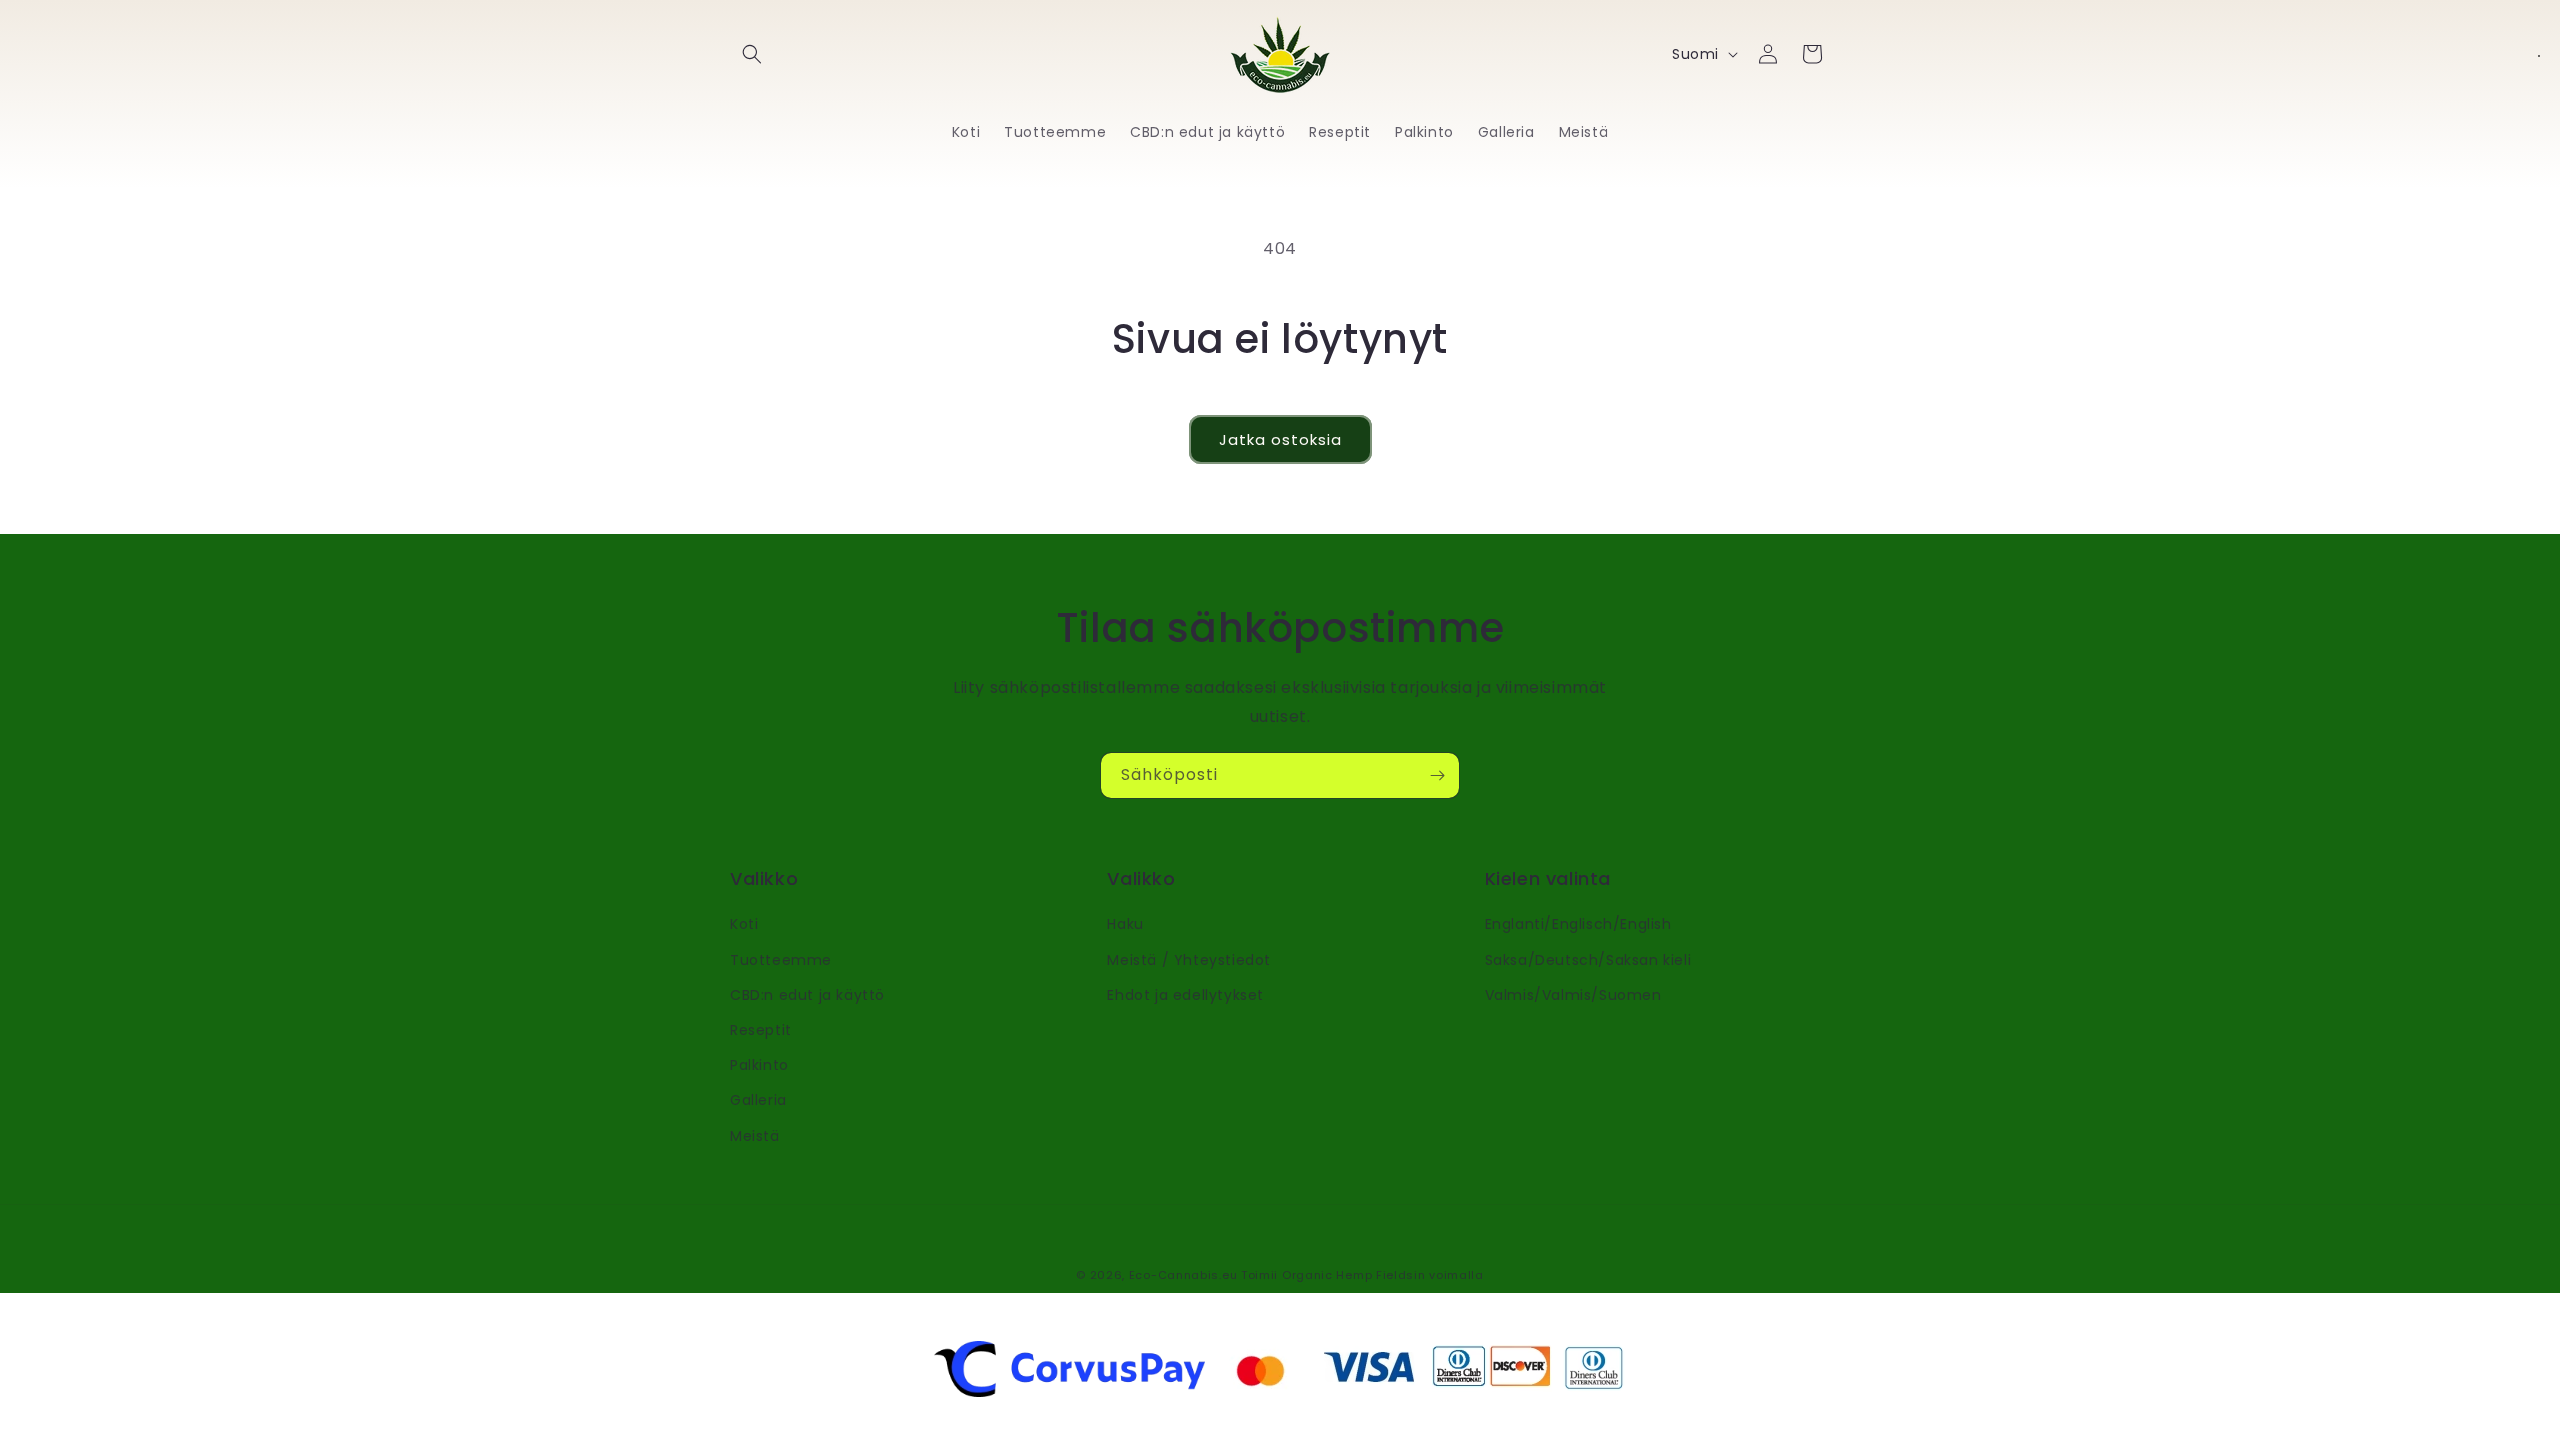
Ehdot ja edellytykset (1185, 995)
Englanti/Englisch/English (1578, 924)
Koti (744, 924)
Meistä (755, 1136)
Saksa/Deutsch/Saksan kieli (1588, 960)
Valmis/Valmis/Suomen (1573, 995)
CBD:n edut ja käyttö (807, 995)
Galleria (758, 1100)
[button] (752, 54)
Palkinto (759, 1065)
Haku (1125, 924)
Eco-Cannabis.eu (1183, 1275)
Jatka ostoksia (1280, 439)
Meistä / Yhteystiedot (1189, 960)
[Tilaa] (1437, 775)
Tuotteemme (781, 960)
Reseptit (761, 1030)
